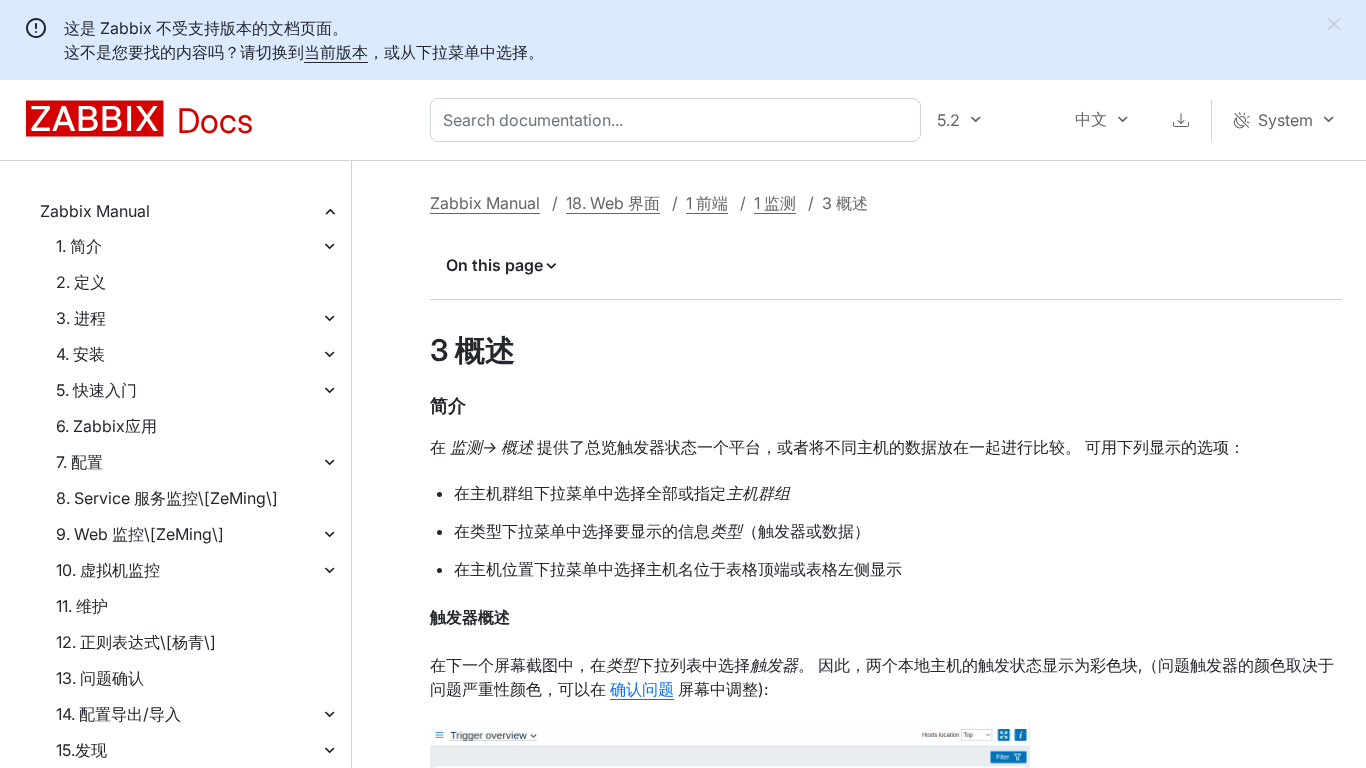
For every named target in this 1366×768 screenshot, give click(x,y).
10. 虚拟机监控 (108, 570)
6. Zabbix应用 (106, 426)
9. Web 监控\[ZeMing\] (140, 534)
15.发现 (81, 750)
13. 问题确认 (100, 678)
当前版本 (336, 52)
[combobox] (679, 120)
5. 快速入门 (96, 390)
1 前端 (707, 203)
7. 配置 (79, 462)
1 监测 (775, 203)
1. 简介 (79, 246)
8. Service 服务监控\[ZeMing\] (167, 498)
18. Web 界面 (613, 203)
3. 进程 (81, 318)
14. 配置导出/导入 (118, 714)
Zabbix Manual (95, 211)
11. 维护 (82, 606)
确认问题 (642, 689)
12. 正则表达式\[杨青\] (136, 642)
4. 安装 (80, 354)
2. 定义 (81, 282)
